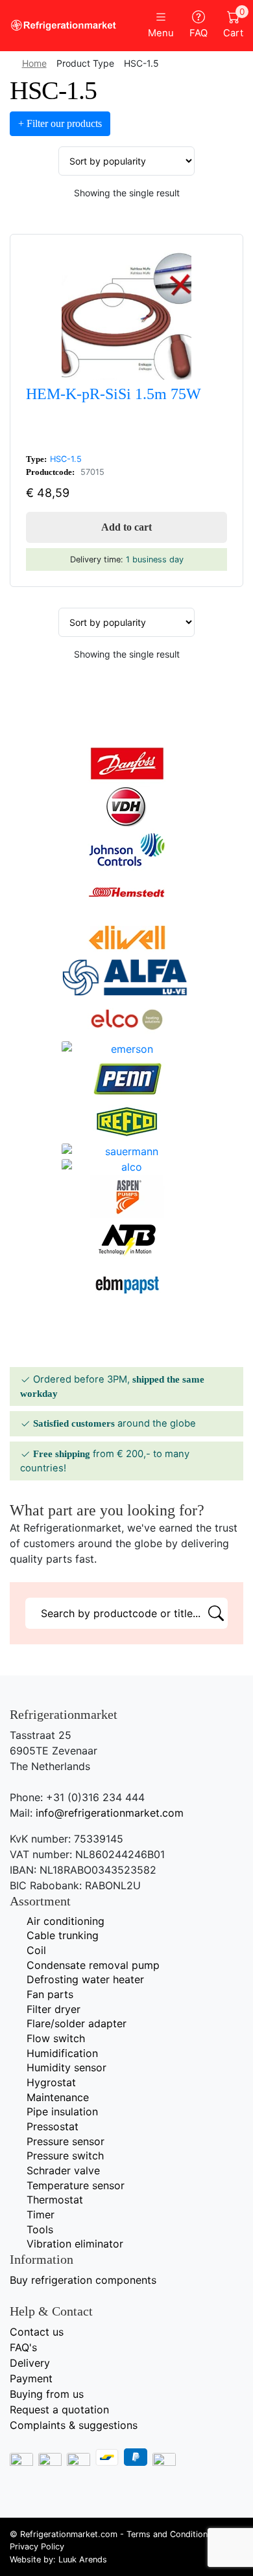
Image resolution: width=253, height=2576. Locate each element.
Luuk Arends (83, 2559)
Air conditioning (66, 1921)
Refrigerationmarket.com (69, 2534)
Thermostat (55, 2200)
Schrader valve (63, 2170)
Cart (233, 25)
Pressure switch (65, 2156)
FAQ (199, 33)
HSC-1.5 (66, 459)
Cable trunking (63, 1935)
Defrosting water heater (85, 1979)
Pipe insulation (62, 2111)
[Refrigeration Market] (63, 25)
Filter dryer (54, 2009)
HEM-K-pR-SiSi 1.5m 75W (114, 394)
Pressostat (53, 2126)
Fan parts (50, 1994)
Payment (31, 2378)
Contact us (37, 2332)
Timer (41, 2214)
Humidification (62, 2053)
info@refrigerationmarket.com (110, 1813)
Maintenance (58, 2097)
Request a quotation (59, 2409)
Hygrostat (51, 2082)
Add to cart (126, 527)
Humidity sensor (66, 2067)
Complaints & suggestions (74, 2425)
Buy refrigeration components (83, 2280)
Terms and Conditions (169, 2534)
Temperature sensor (76, 2185)
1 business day (155, 559)
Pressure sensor (66, 2141)
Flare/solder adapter (77, 2023)
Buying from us (47, 2394)
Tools (40, 2229)
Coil (36, 1950)
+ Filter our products (60, 123)
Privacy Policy (37, 2547)
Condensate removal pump (93, 1965)
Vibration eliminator (75, 2244)
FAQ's (23, 2347)
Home (34, 63)
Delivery (30, 2363)
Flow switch (56, 2038)
